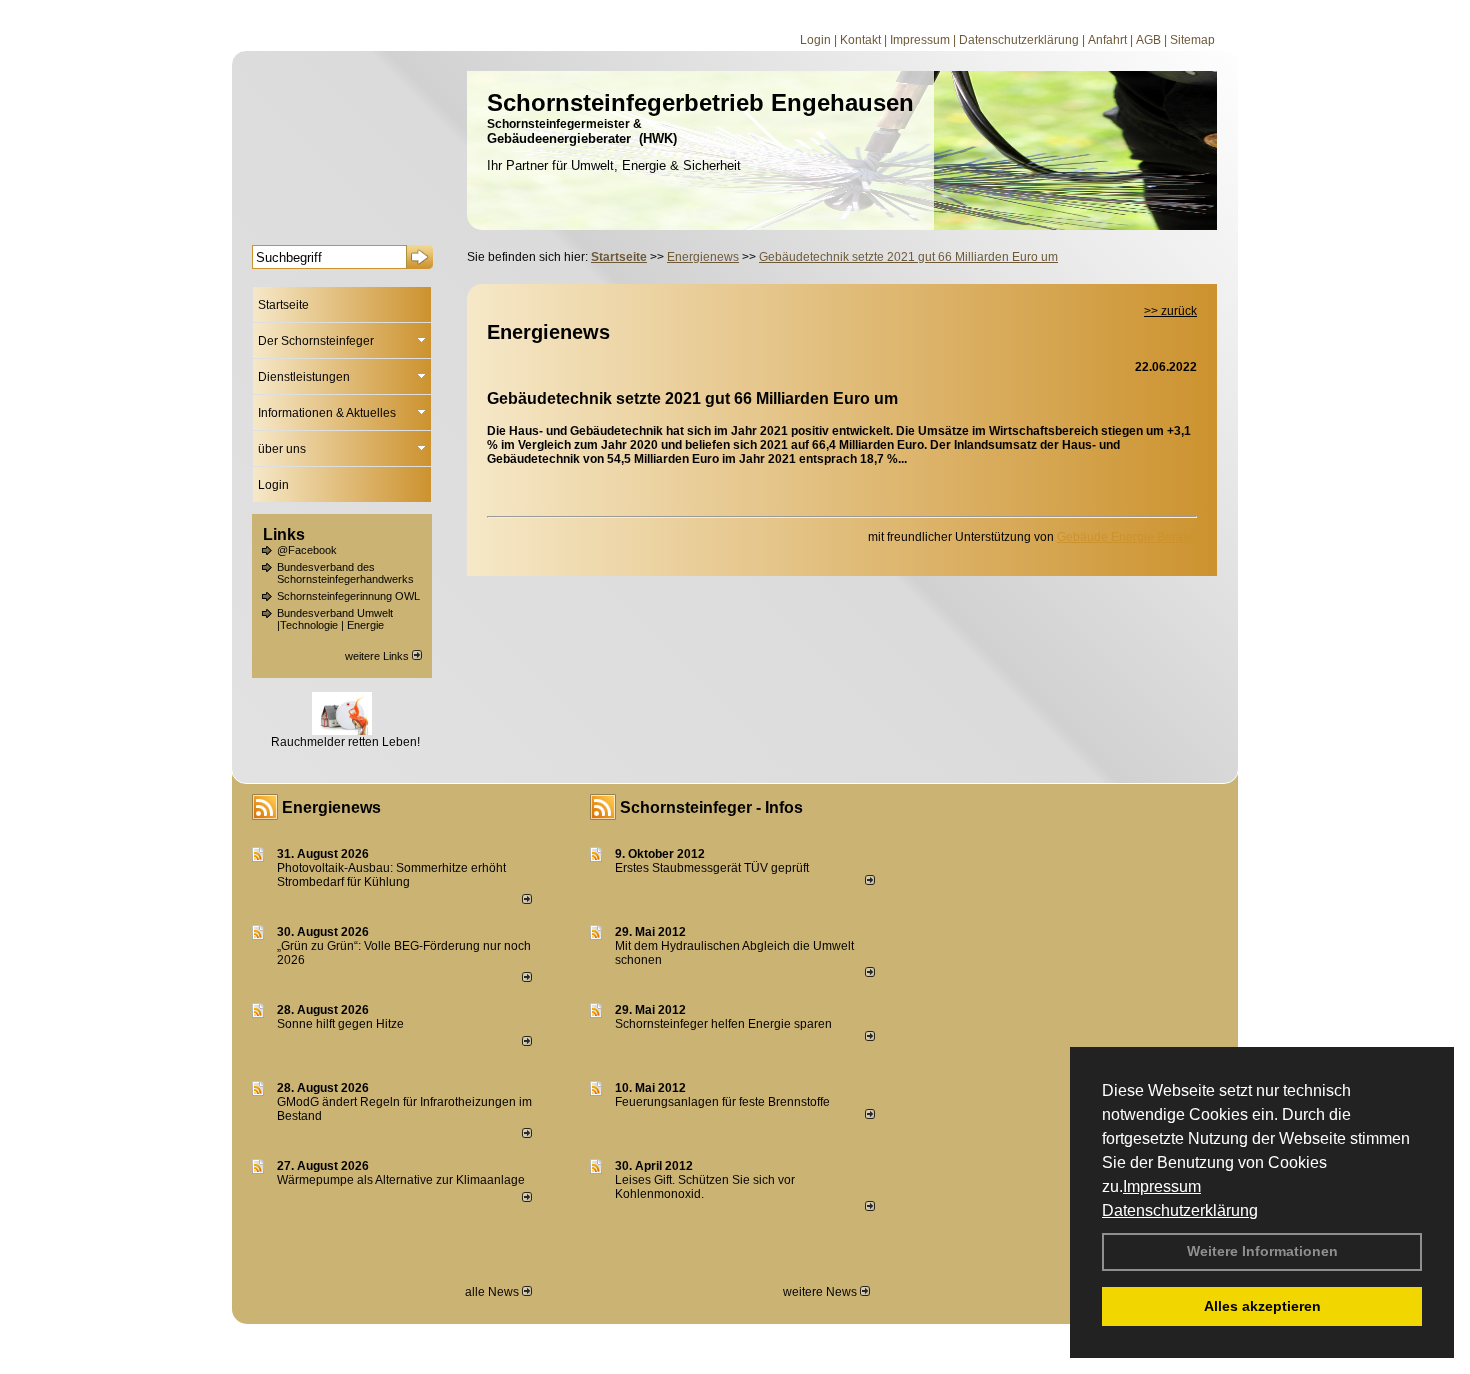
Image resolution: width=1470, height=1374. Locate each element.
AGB (1148, 40)
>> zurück (1170, 311)
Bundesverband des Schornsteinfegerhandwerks (345, 573)
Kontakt (860, 40)
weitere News (821, 1292)
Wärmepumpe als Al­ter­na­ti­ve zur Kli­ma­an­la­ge (401, 1180)
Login (815, 40)
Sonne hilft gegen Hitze (340, 1024)
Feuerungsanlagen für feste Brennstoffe (722, 1102)
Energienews (331, 807)
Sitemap (1192, 40)
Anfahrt (1107, 40)
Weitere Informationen (1262, 1251)
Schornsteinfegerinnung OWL (348, 596)
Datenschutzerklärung (1180, 1210)
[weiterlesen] (527, 900)
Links (284, 534)
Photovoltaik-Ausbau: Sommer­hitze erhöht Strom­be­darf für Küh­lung (391, 875)
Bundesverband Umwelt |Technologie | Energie (335, 619)
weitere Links (378, 656)
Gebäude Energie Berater (1127, 537)
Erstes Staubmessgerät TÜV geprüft (712, 868)
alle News (493, 1292)
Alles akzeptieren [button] (1262, 1306)
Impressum (1162, 1186)
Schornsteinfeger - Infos (711, 807)
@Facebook (307, 550)
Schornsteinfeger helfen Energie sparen (723, 1024)
